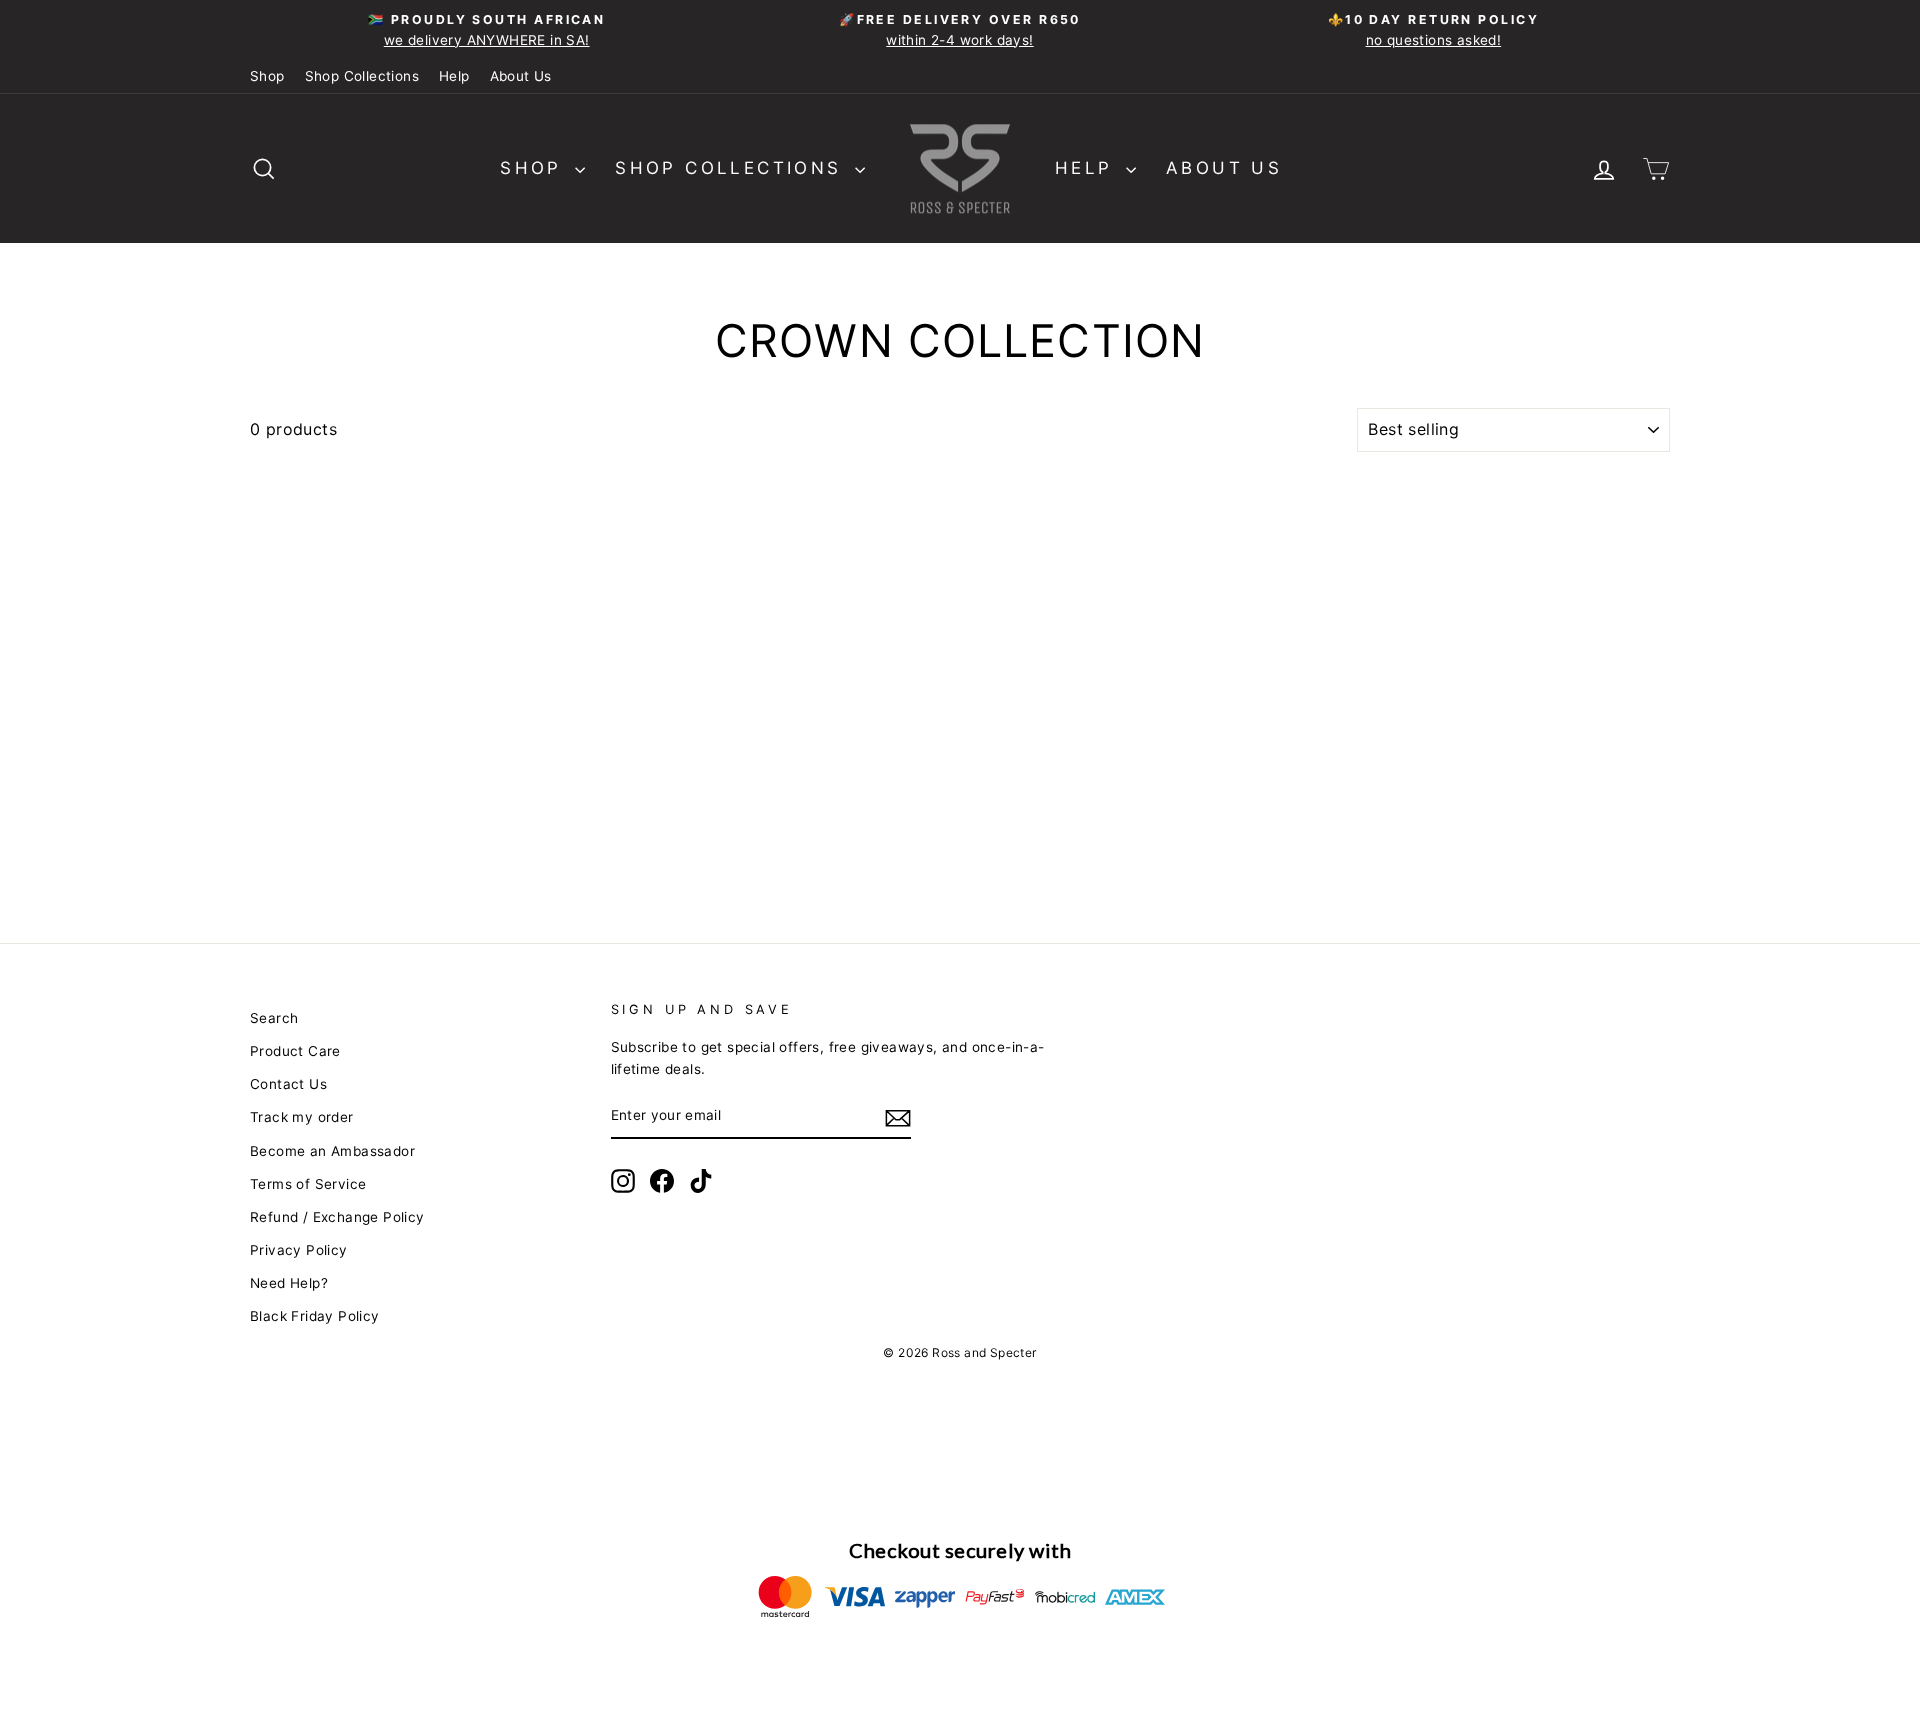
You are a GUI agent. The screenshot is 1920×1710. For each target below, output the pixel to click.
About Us (521, 76)
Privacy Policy (299, 1250)
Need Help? (289, 1283)
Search (274, 1018)
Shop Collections (362, 76)
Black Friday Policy (315, 1316)
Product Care (295, 1051)
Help (454, 76)
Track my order (302, 1117)
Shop (267, 76)
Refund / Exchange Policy (337, 1217)
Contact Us (288, 1084)
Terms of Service (308, 1184)
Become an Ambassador (332, 1151)
